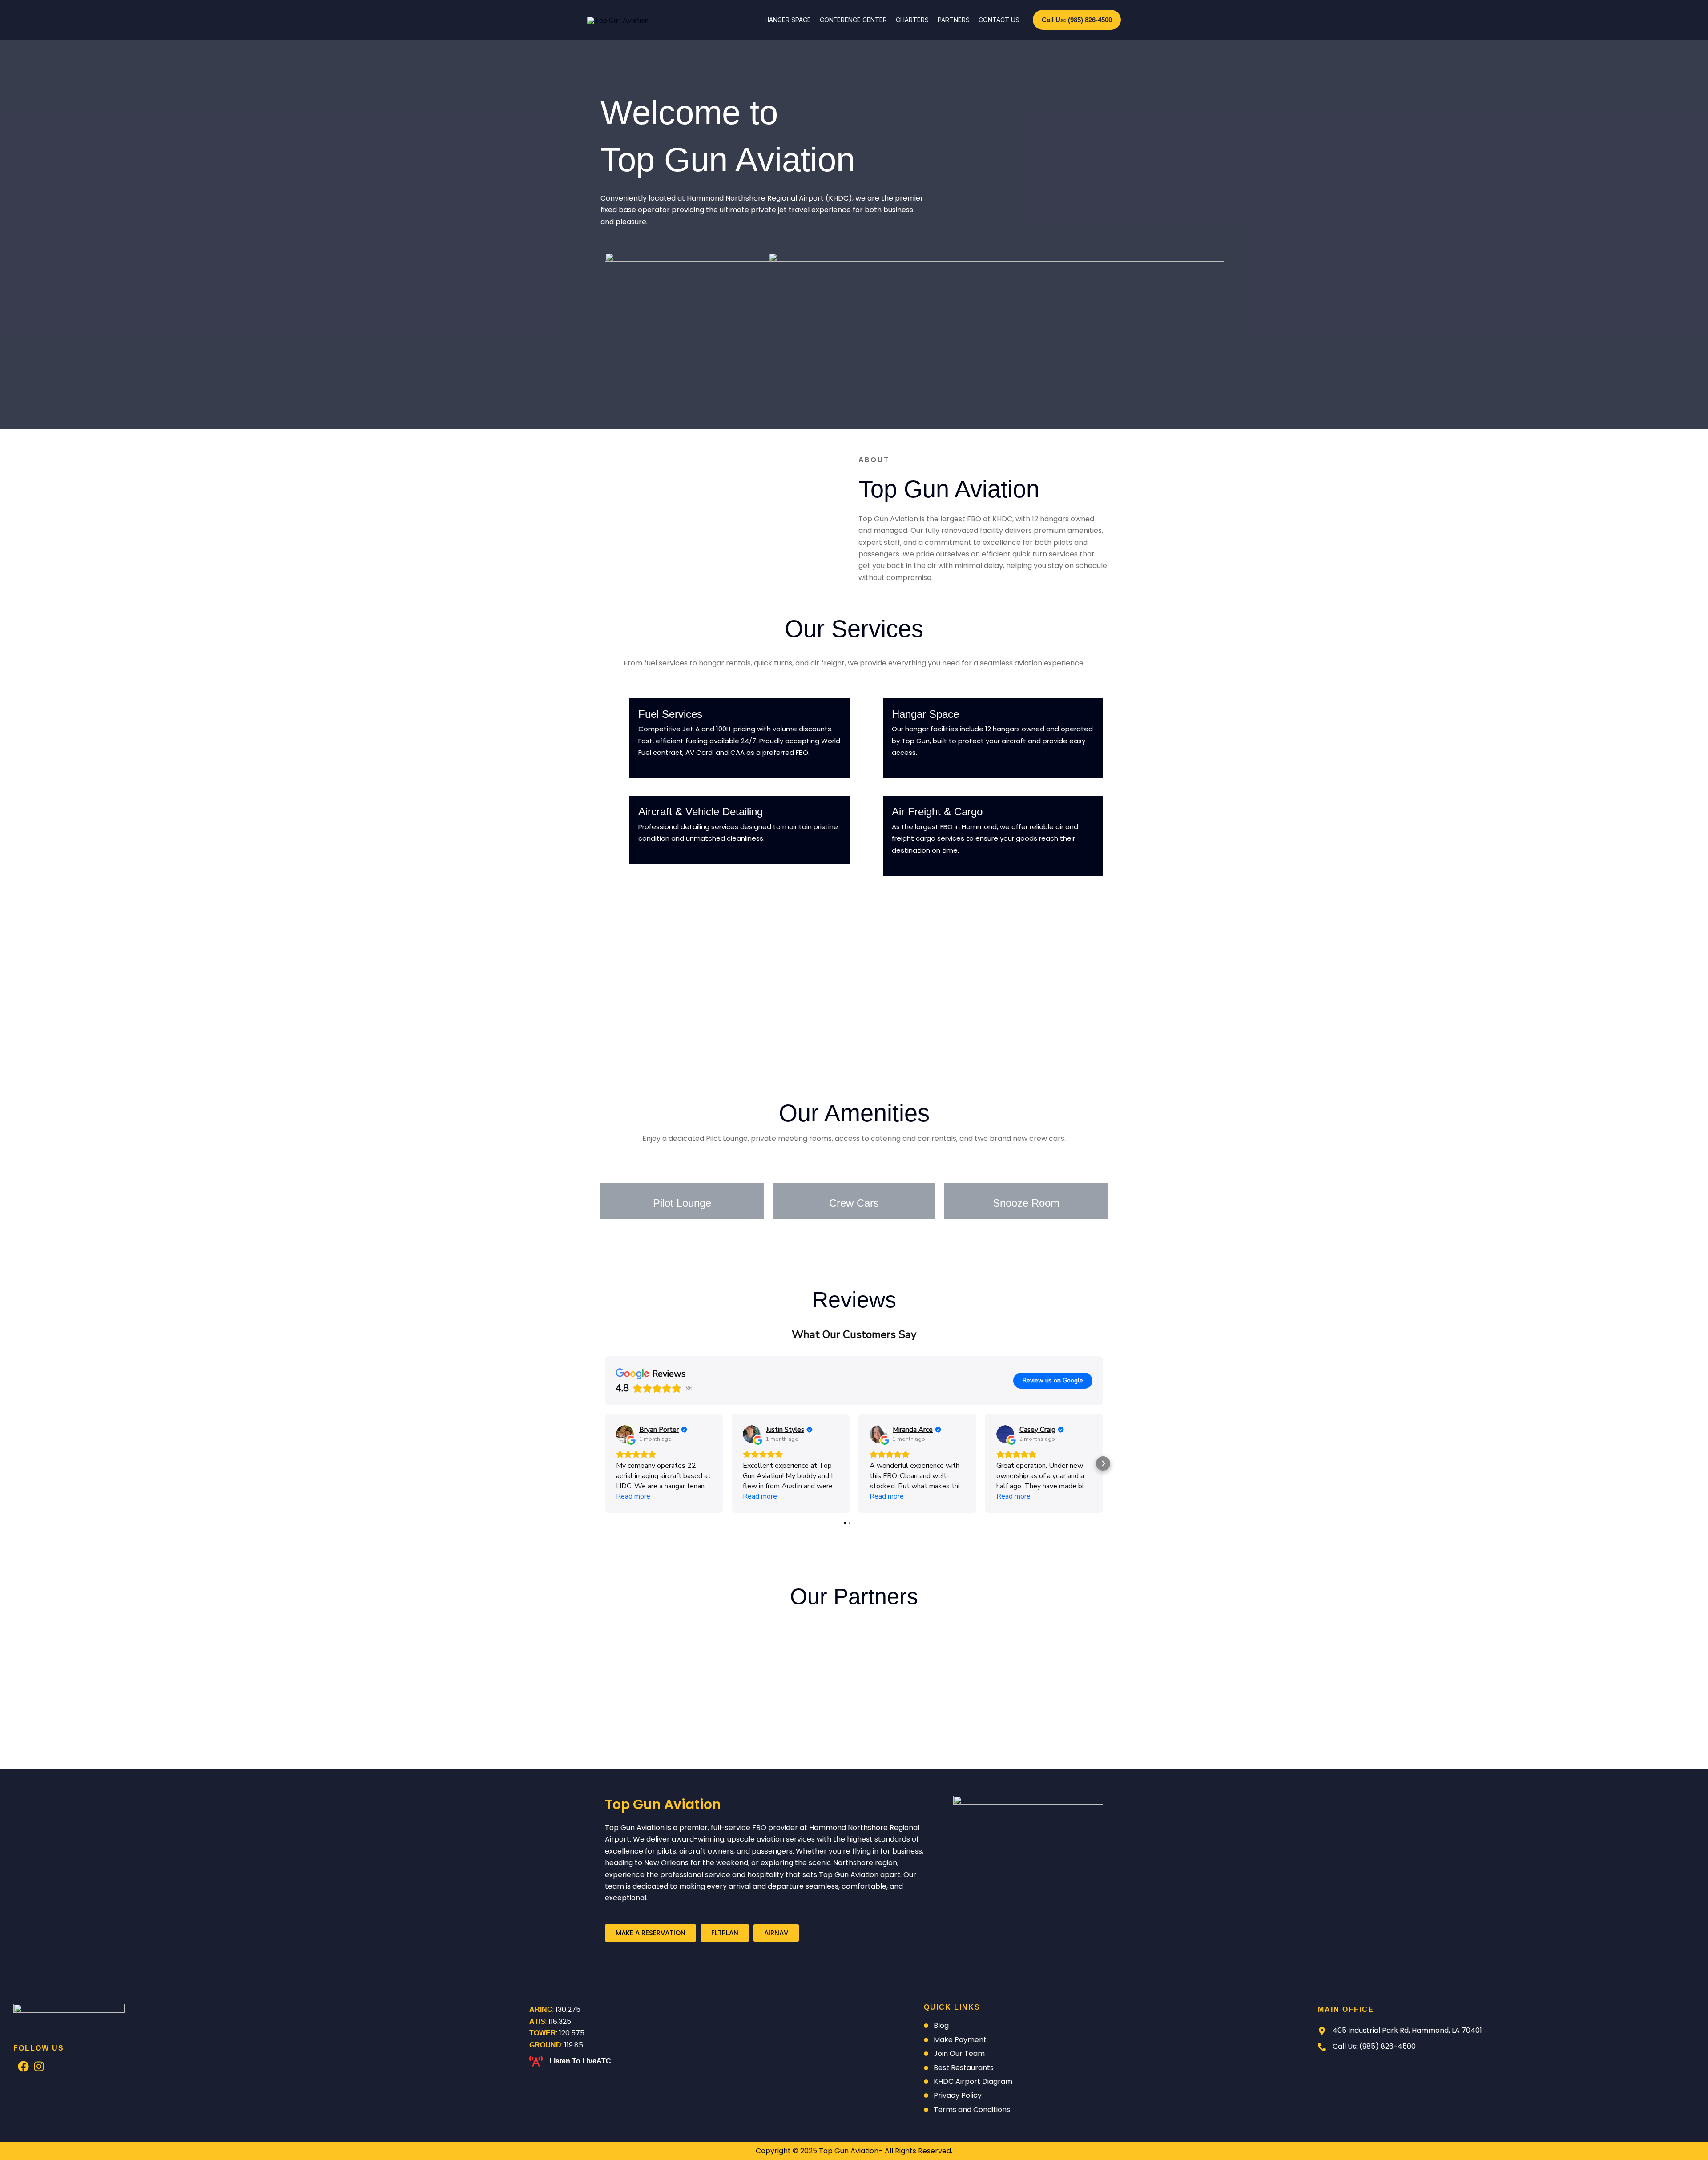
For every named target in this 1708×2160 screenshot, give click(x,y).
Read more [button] (633, 1496)
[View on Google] (625, 1434)
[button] (1077, 20)
